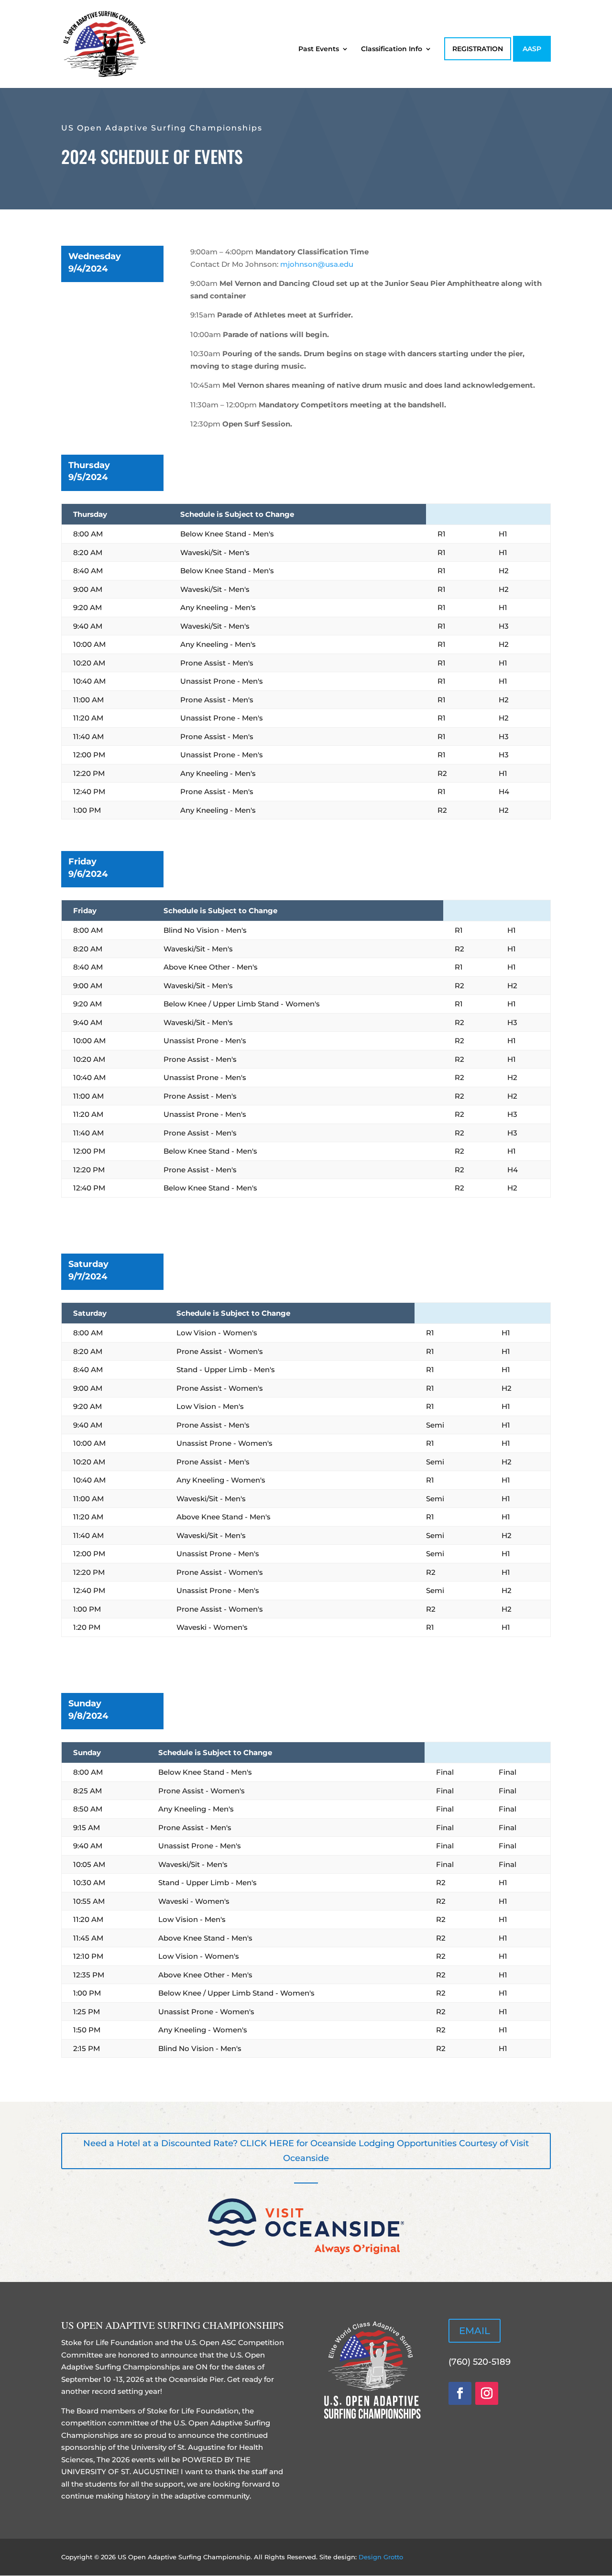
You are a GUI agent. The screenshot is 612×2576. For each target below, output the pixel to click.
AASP (532, 49)
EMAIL (475, 2331)
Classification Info (392, 49)
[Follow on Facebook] (460, 2393)
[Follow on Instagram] (487, 2393)
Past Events (319, 49)
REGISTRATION (478, 49)
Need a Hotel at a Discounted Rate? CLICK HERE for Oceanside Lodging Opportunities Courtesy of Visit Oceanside (306, 2151)
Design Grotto (381, 2557)
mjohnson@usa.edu (317, 264)
